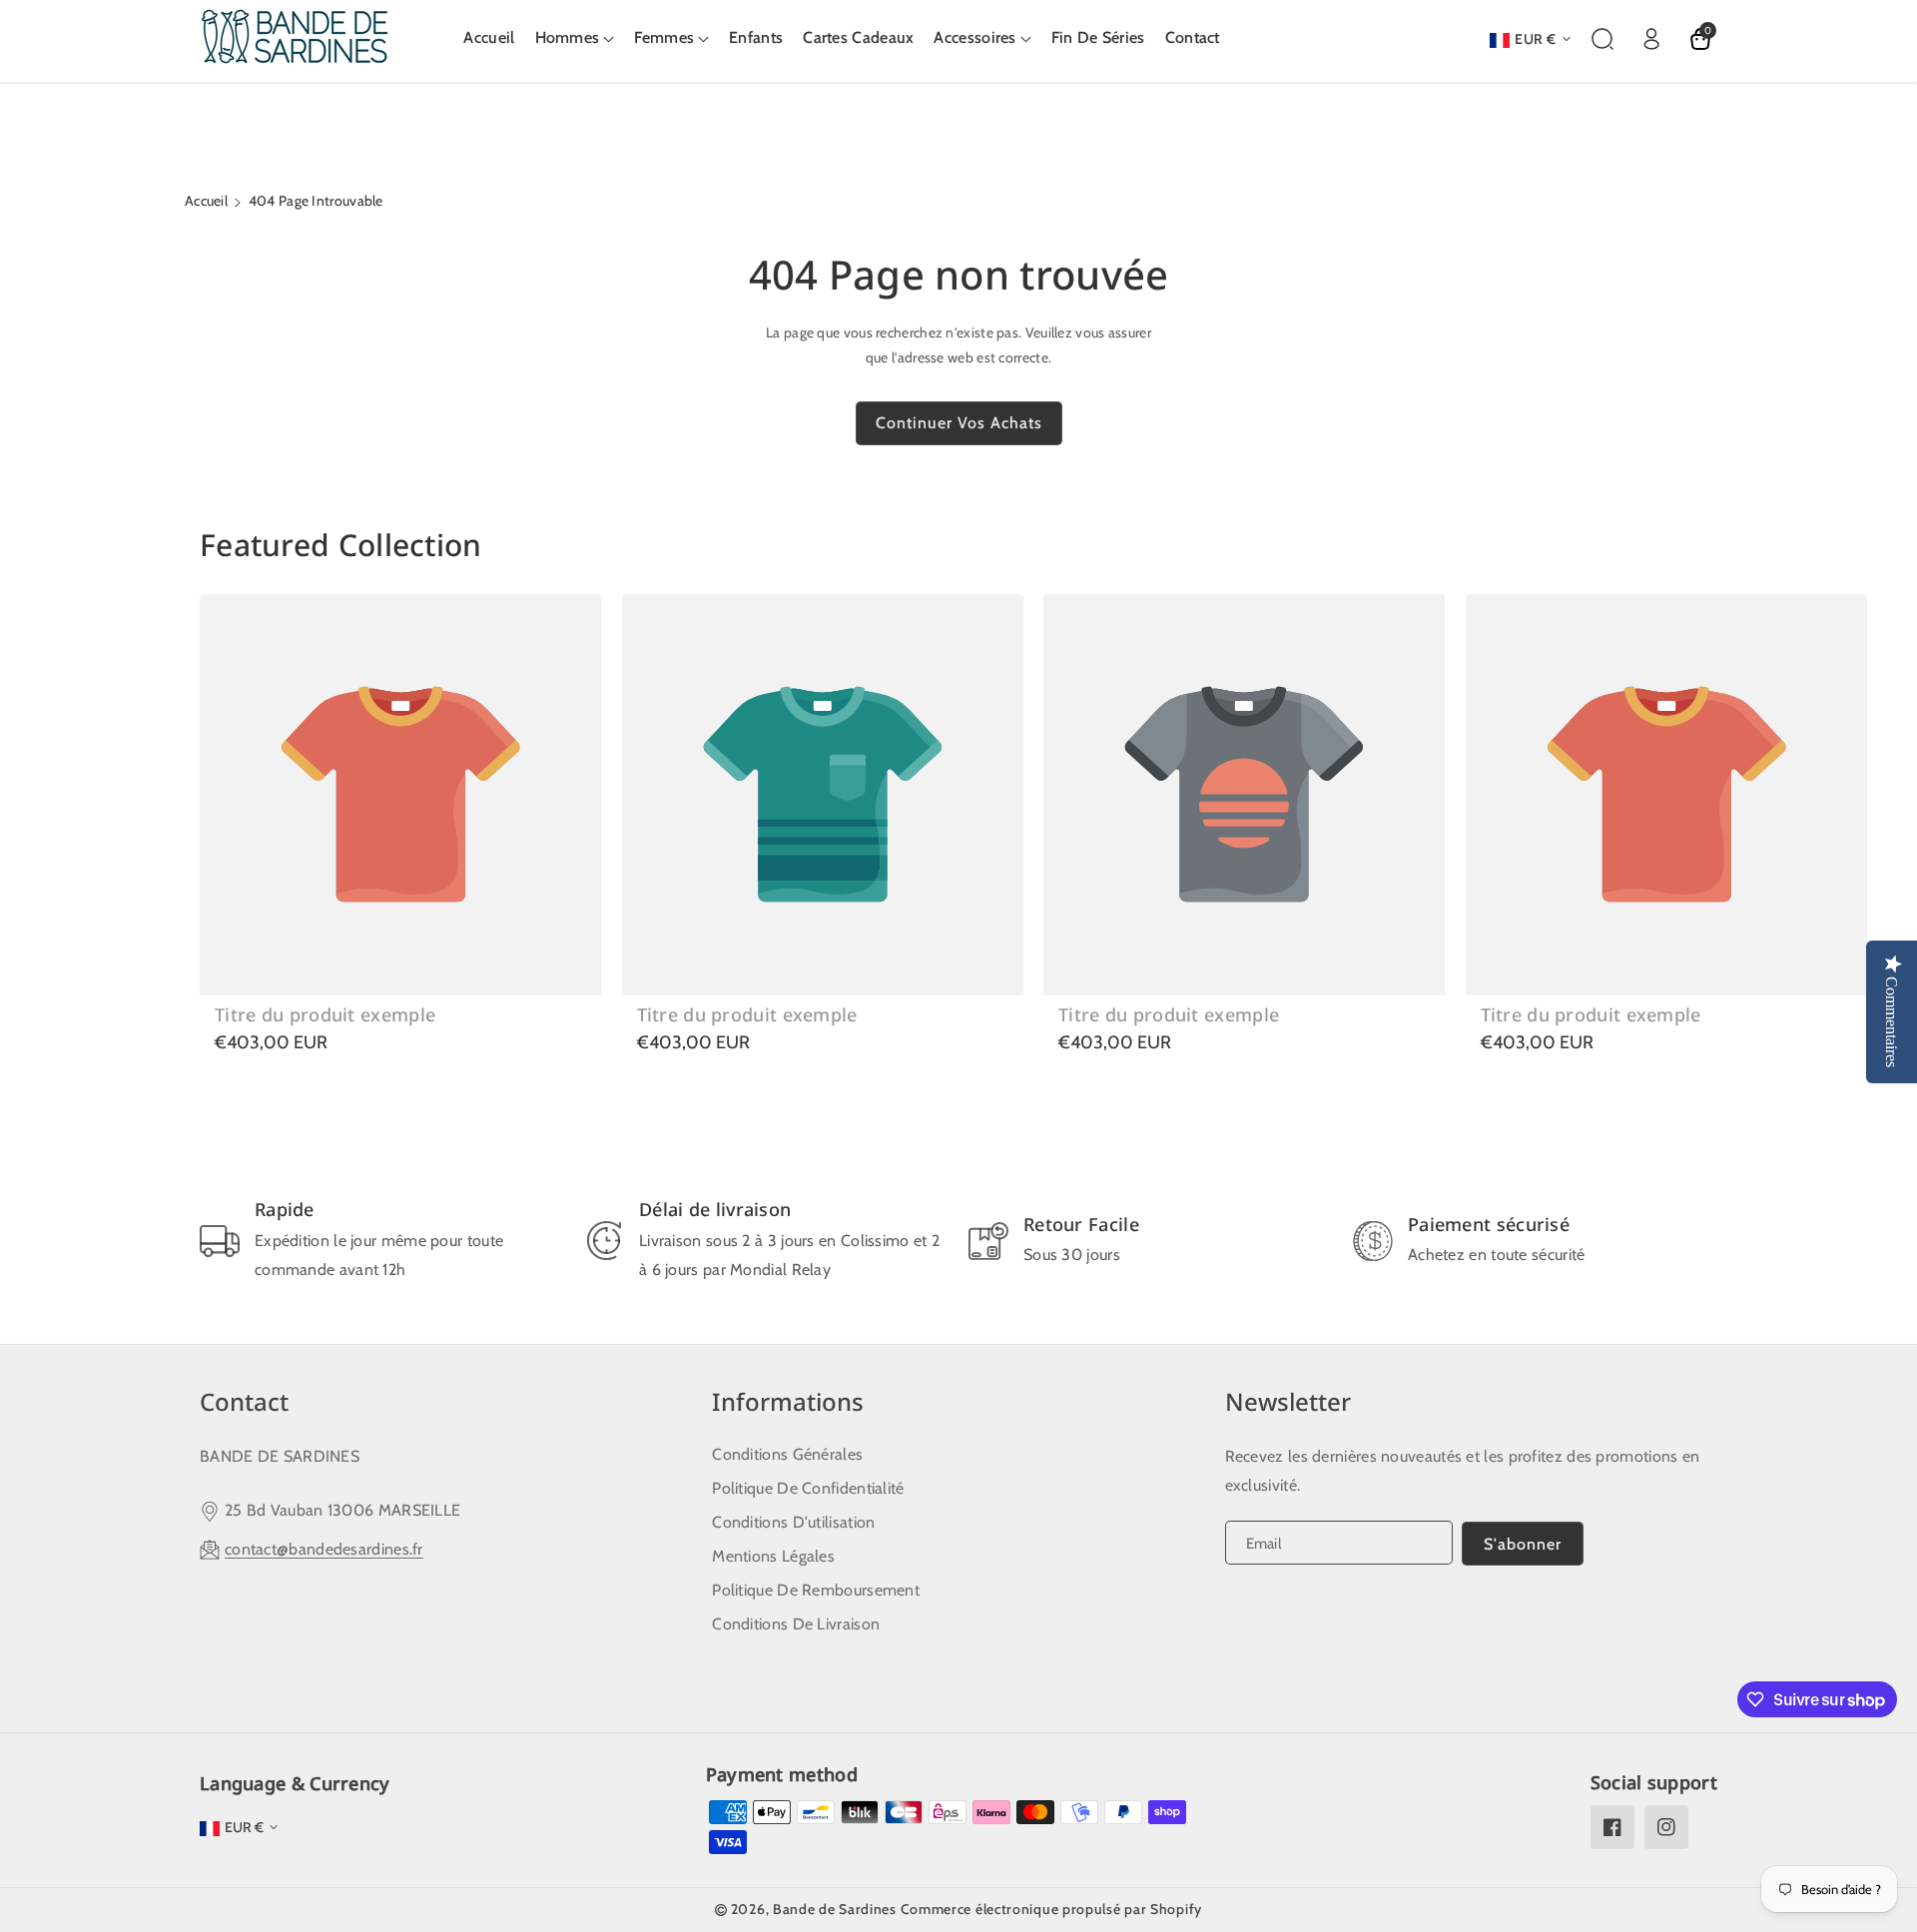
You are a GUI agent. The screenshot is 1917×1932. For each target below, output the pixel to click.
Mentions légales (773, 1556)
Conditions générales (787, 1454)
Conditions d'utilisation (793, 1522)
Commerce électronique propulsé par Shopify (1051, 1909)
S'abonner (1523, 1544)
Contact (244, 1401)
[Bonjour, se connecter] (1651, 39)
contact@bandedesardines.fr (324, 1549)
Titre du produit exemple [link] (325, 1015)
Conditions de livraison (796, 1624)
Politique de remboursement (816, 1590)
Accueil (206, 201)
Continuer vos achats (959, 423)
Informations (788, 1401)
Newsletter (1288, 1401)
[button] (575, 38)
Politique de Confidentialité (808, 1488)
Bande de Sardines (835, 1909)
